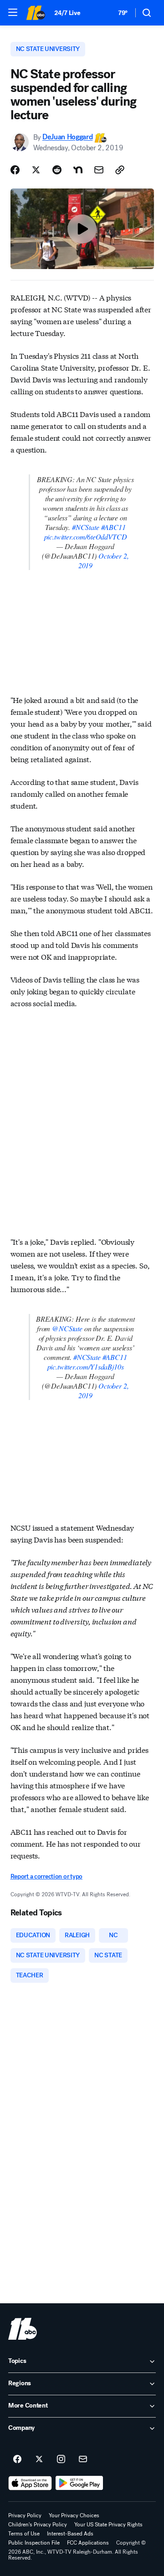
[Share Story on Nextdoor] (78, 170)
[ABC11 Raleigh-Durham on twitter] (39, 2459)
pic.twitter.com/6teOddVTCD (86, 537)
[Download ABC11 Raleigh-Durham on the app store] (30, 2483)
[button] (13, 12)
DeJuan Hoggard (68, 137)
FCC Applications (88, 2543)
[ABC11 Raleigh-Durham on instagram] (61, 2459)
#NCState (86, 527)
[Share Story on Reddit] (57, 170)
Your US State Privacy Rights (108, 2525)
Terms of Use (24, 2534)
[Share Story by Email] (99, 170)
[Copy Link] (120, 170)
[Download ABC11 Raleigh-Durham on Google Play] (79, 2483)
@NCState (67, 1328)
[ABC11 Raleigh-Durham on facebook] (17, 2459)
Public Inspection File (34, 2543)
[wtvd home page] (23, 2329)
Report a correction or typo (46, 1876)
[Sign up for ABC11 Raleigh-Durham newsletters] (83, 2459)
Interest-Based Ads (70, 2534)
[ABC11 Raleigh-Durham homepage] (36, 13)
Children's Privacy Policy (38, 2525)
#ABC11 (113, 527)
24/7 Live (67, 13)
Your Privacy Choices (74, 2515)
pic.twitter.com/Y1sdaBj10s (86, 1367)
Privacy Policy (25, 2515)
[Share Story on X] (36, 170)
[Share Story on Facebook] (15, 170)
